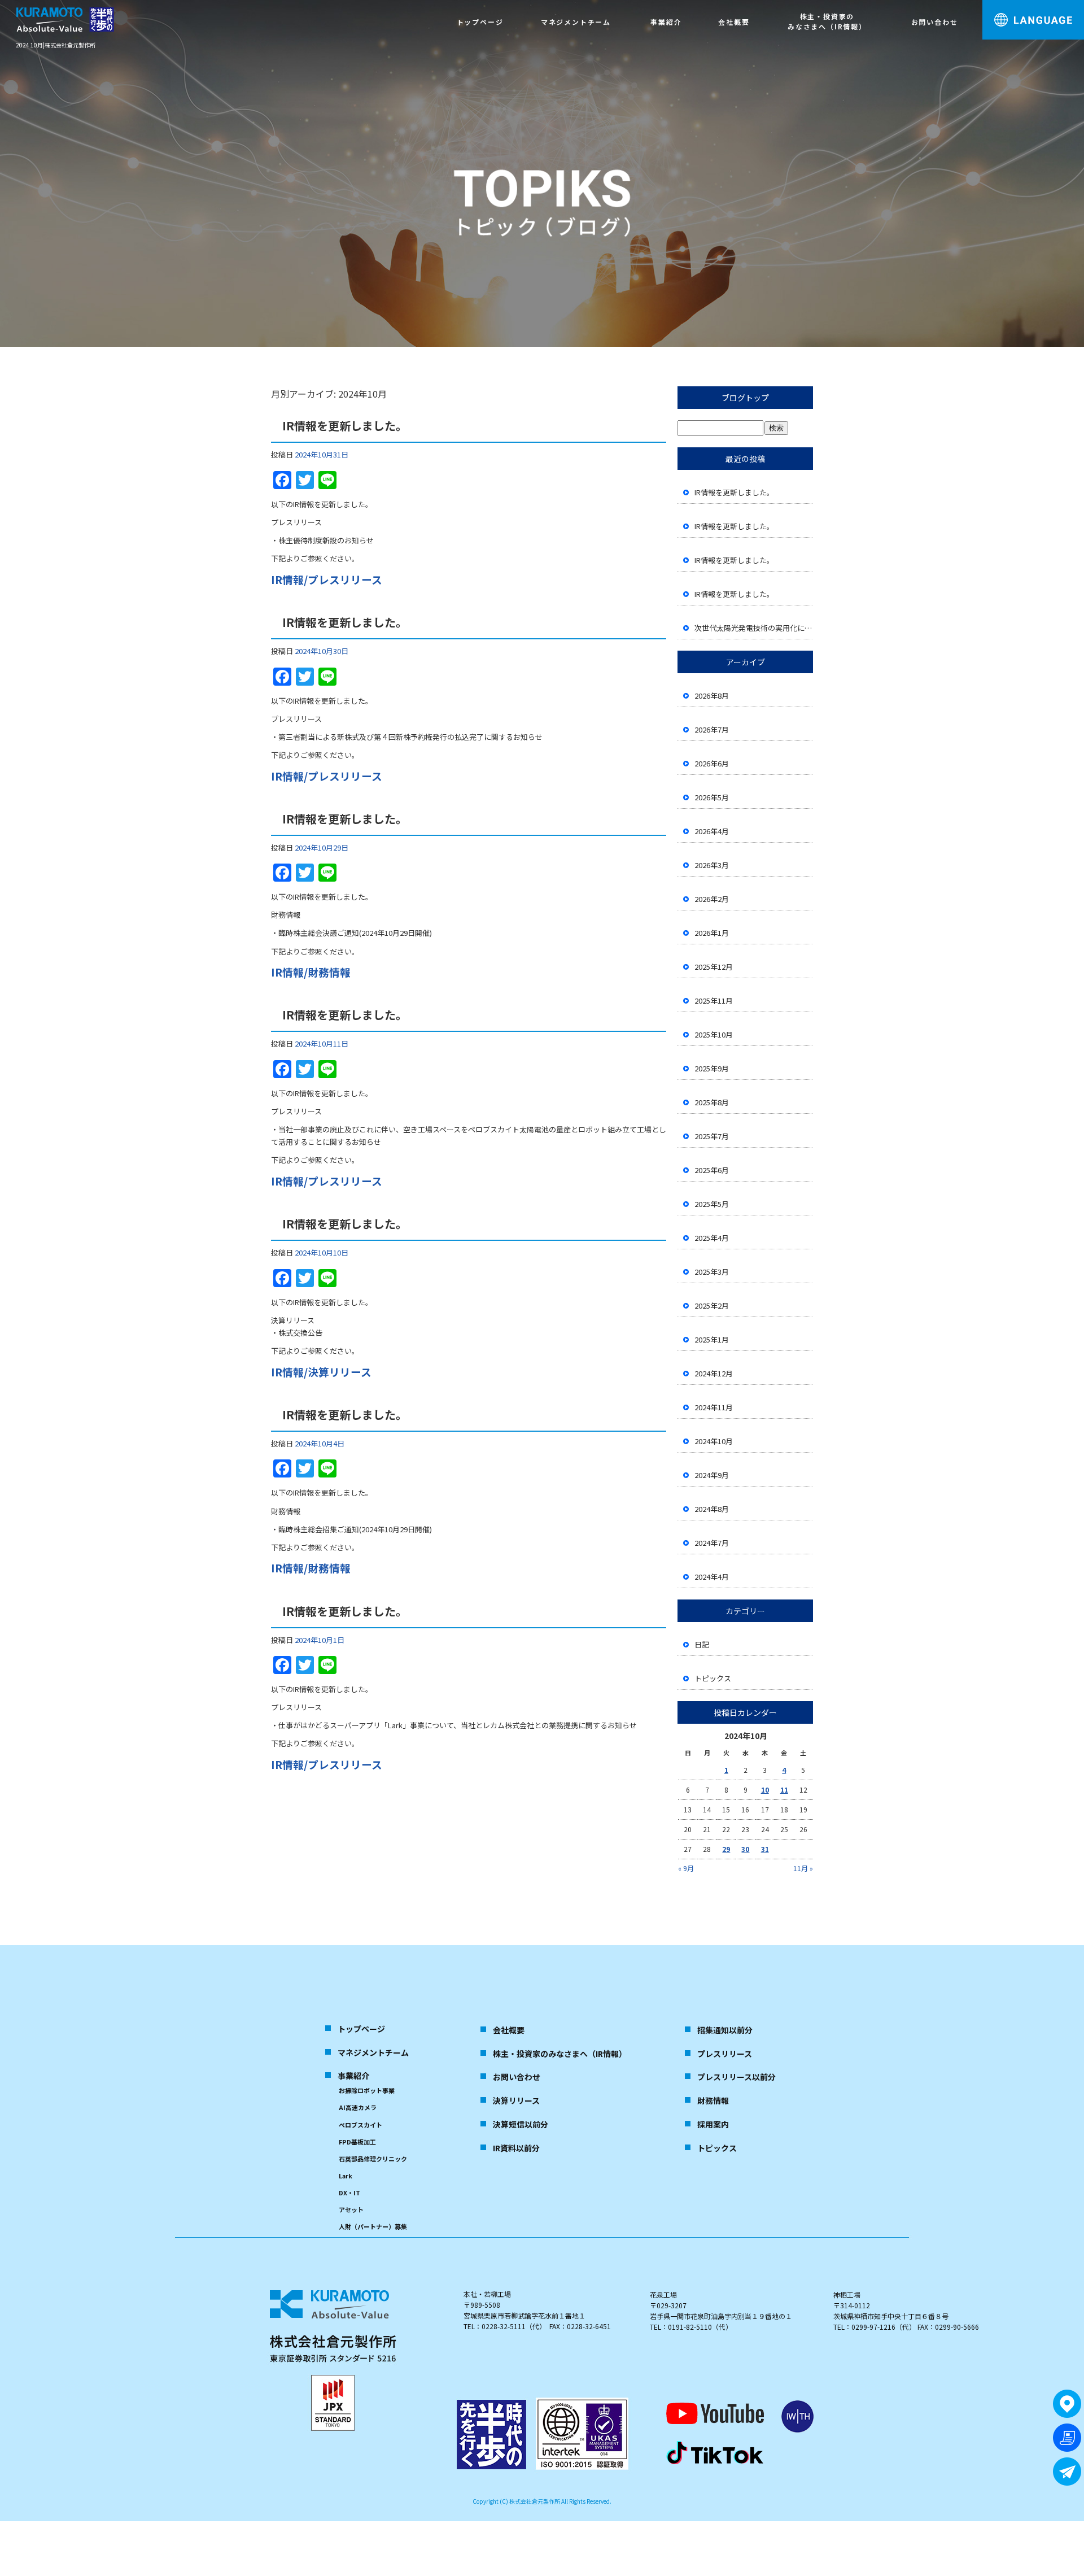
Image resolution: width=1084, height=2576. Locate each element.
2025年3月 (712, 1272)
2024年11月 (714, 1407)
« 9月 (686, 1868)
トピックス (713, 1678)
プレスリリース (725, 2054)
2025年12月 (714, 967)
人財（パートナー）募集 (373, 2226)
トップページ (480, 22)
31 (765, 1849)
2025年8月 (712, 1102)
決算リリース (516, 2100)
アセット (351, 2209)
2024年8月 (712, 1509)
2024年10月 (714, 1441)
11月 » (803, 1868)
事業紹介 (666, 22)
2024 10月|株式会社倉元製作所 (56, 45)
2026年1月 (712, 933)
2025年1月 (712, 1339)
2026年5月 (712, 797)
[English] (1044, 52)
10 (765, 1790)
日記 (702, 1644)
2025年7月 (712, 1136)
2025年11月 (714, 1001)
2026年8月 (712, 696)
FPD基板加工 (357, 2142)
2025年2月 (712, 1306)
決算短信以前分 (521, 2124)
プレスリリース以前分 (736, 2077)
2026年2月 (712, 899)
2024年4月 (712, 1577)
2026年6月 (712, 763)
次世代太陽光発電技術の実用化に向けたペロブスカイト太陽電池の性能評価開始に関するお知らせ (754, 628)
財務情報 (713, 2100)
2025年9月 (712, 1068)
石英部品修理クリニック (373, 2159)
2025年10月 (714, 1034)
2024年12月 (714, 1373)
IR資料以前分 (516, 2148)
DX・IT (349, 2193)
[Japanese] (1025, 52)
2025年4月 (712, 1238)
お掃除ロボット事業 (367, 2090)
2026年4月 (712, 831)
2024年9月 (712, 1475)
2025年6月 (712, 1170)
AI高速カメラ (358, 2107)
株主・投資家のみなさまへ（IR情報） (827, 21)
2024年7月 (712, 1543)
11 (784, 1790)
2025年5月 (712, 1204)
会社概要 (734, 22)
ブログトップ (745, 398)
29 (726, 1849)
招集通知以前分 (725, 2030)
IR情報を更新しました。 (345, 426)
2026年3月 (712, 865)
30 (745, 1849)
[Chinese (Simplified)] (1064, 52)
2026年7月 (712, 729)
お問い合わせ (935, 22)
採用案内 (713, 2124)
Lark (346, 2176)
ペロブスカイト (360, 2125)
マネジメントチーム (576, 22)
